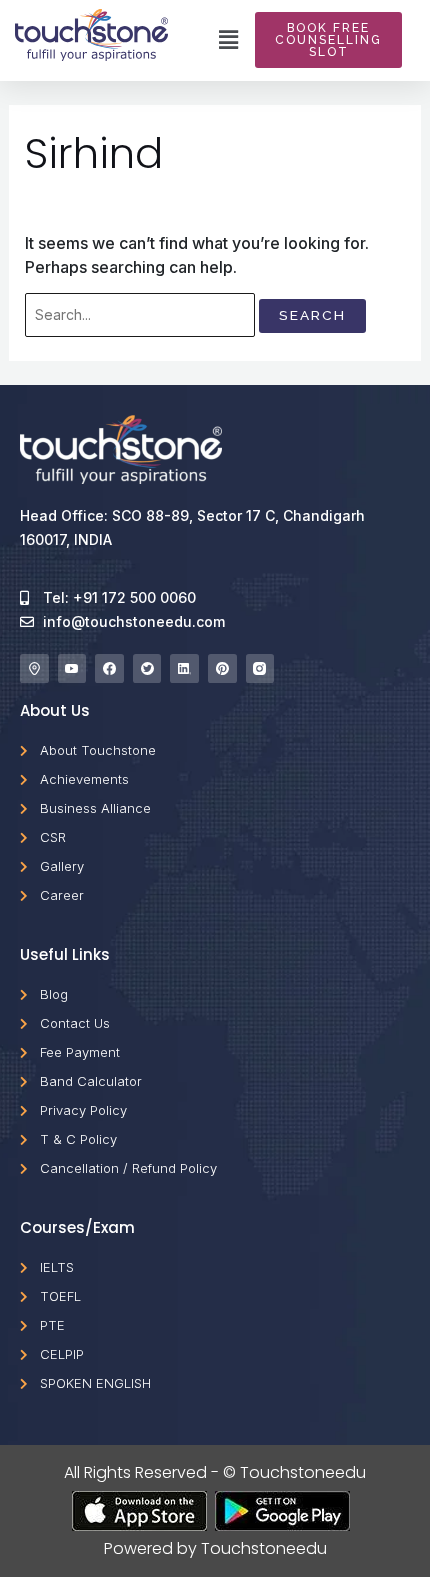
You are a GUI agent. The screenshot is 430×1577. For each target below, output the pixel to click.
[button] (229, 40)
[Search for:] (140, 315)
